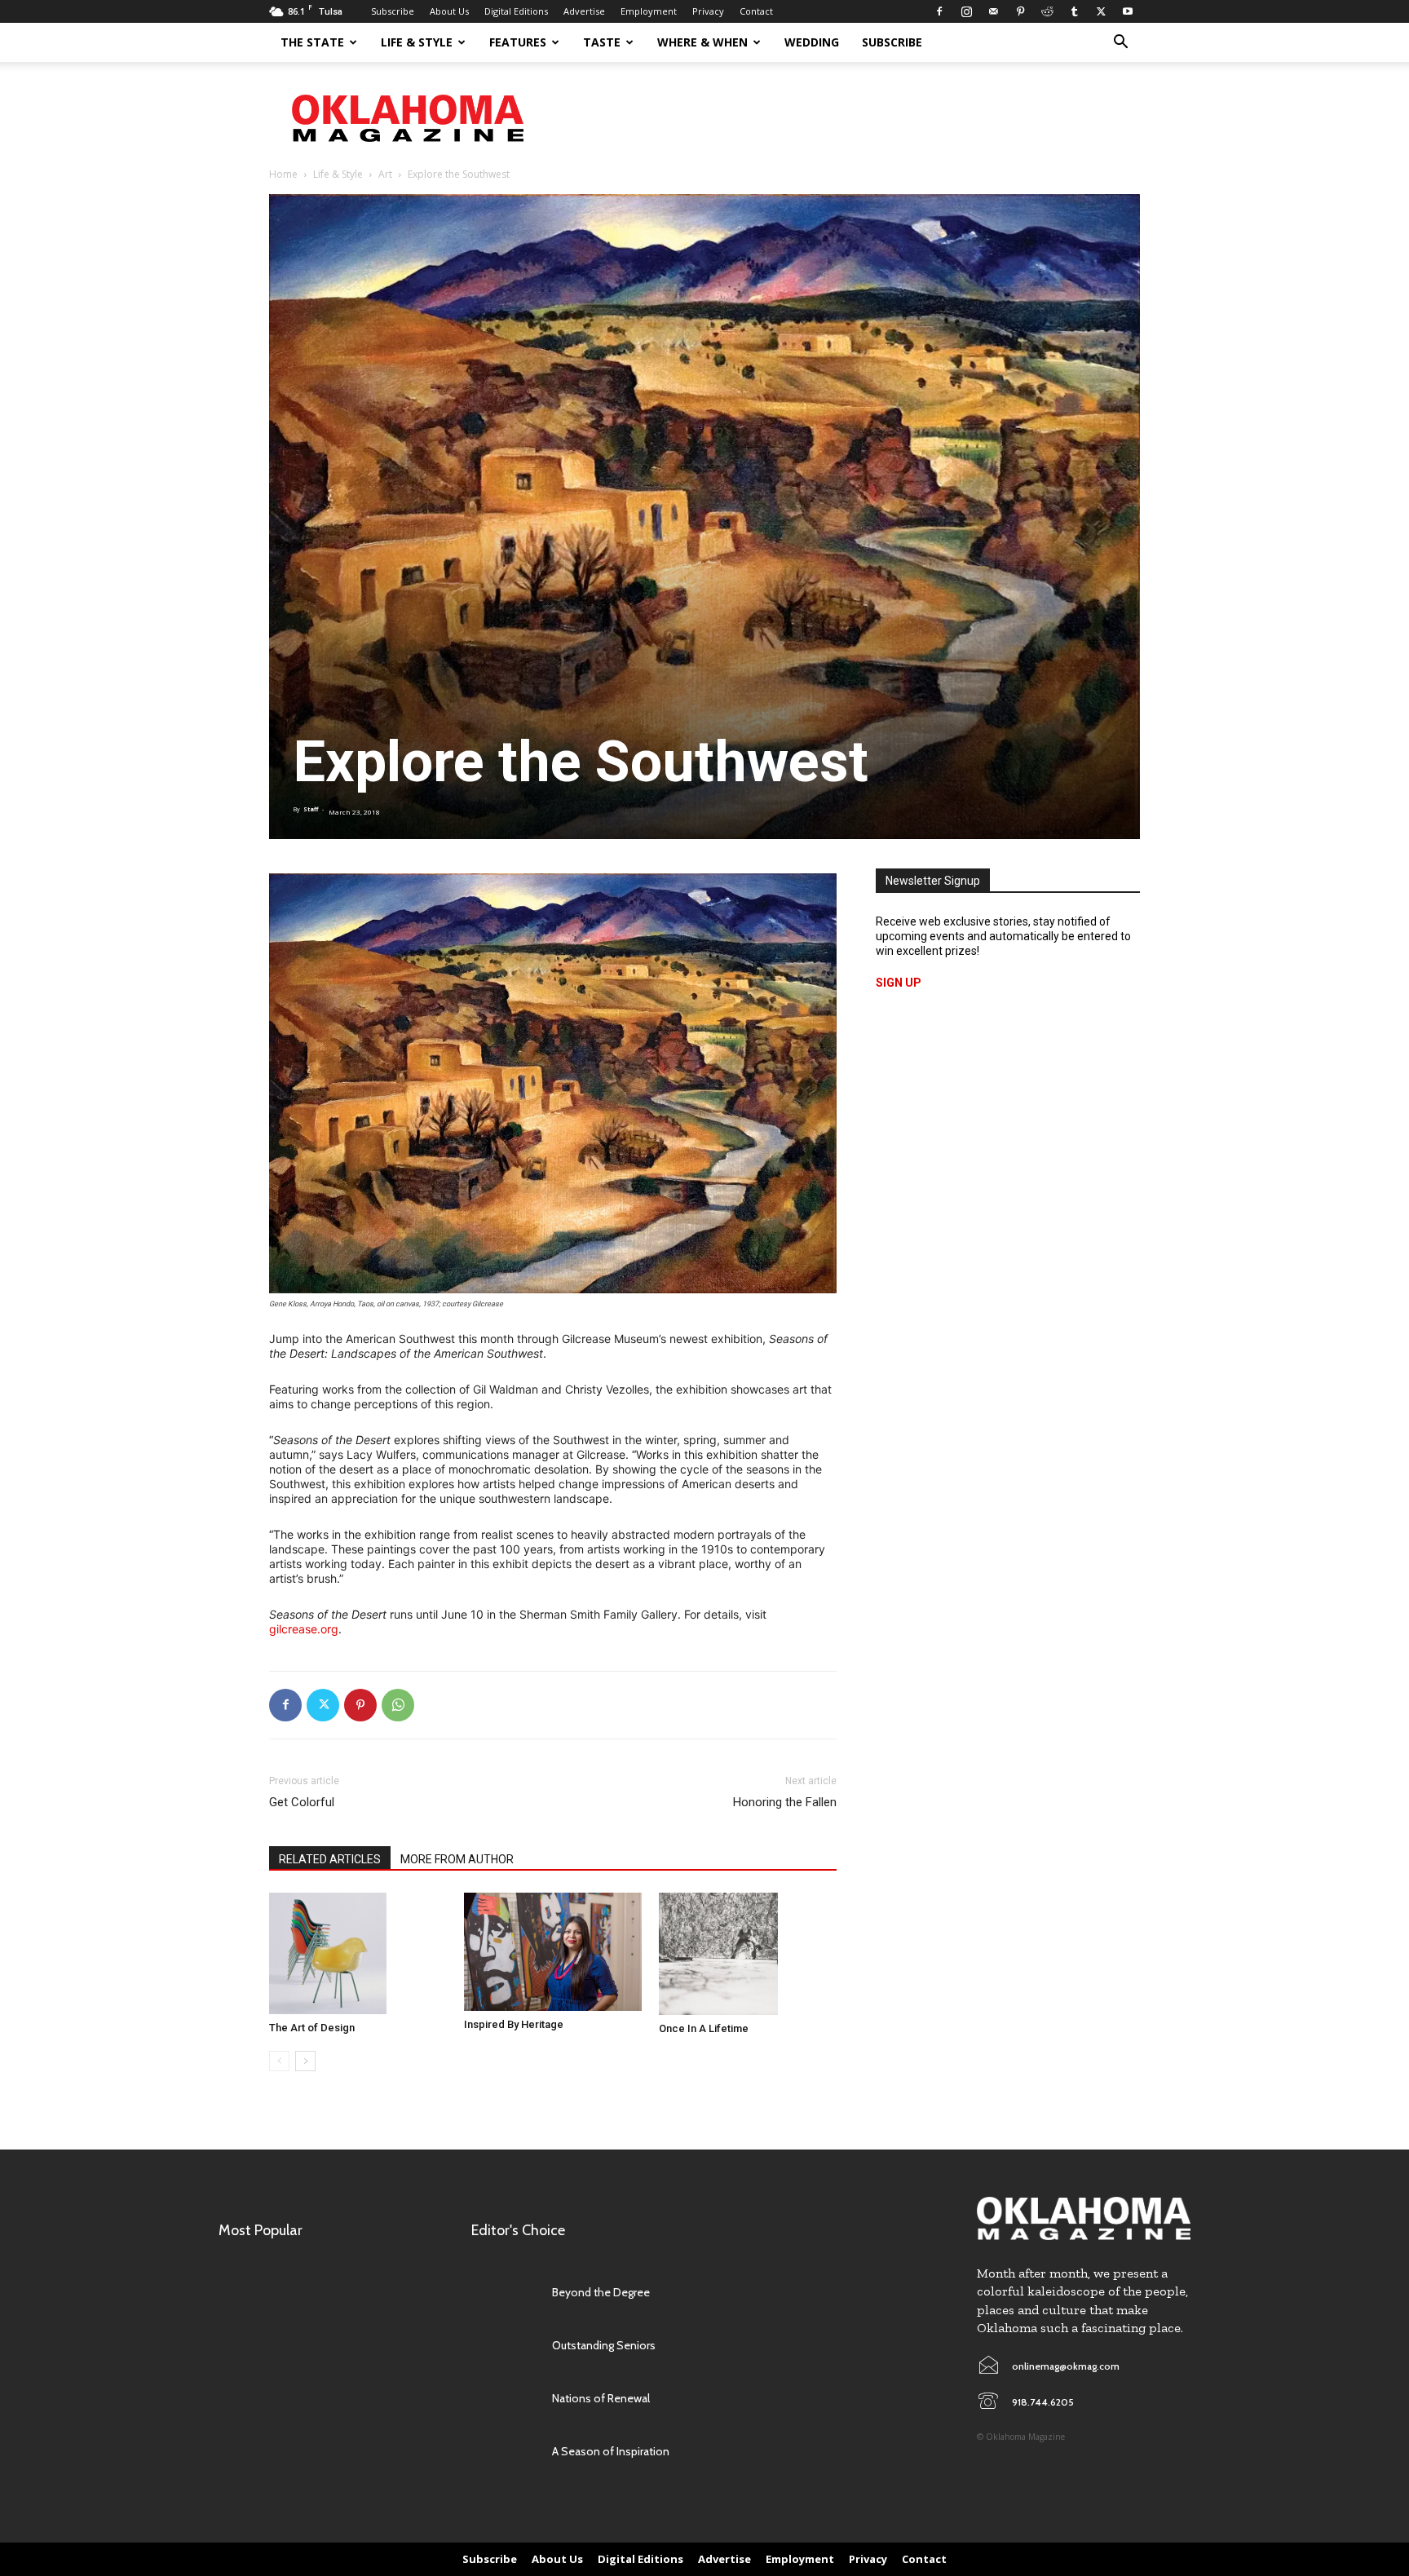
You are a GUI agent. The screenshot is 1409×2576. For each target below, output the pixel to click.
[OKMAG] (1084, 2218)
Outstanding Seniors (604, 2345)
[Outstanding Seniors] (504, 2346)
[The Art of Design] (358, 1954)
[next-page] (305, 2061)
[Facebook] (939, 11)
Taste (602, 42)
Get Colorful (302, 1802)
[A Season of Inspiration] (504, 2452)
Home (283, 174)
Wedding (812, 42)
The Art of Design (312, 2028)
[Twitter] (1101, 11)
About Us (449, 11)
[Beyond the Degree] (504, 2293)
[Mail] (993, 11)
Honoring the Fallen (785, 1802)
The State (312, 42)
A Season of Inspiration (611, 2451)
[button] (1120, 44)
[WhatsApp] (398, 1705)
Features (518, 42)
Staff (311, 809)
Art (385, 174)
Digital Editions (516, 11)
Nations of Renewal (601, 2398)
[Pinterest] (1020, 11)
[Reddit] (1047, 11)
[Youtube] (1128, 11)
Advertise (584, 11)
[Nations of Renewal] (504, 2399)
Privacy (708, 11)
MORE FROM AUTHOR (457, 1859)
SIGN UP (899, 983)
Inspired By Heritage (514, 2024)
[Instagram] (966, 11)
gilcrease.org (304, 1629)
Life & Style (417, 42)
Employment (649, 11)
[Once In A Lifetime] (748, 1954)
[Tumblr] (1074, 11)
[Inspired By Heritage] (553, 1952)
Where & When (702, 42)
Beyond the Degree (601, 2292)
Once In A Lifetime (704, 2028)
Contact (756, 11)
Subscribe (393, 11)
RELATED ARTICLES (330, 1859)
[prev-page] (279, 2061)
